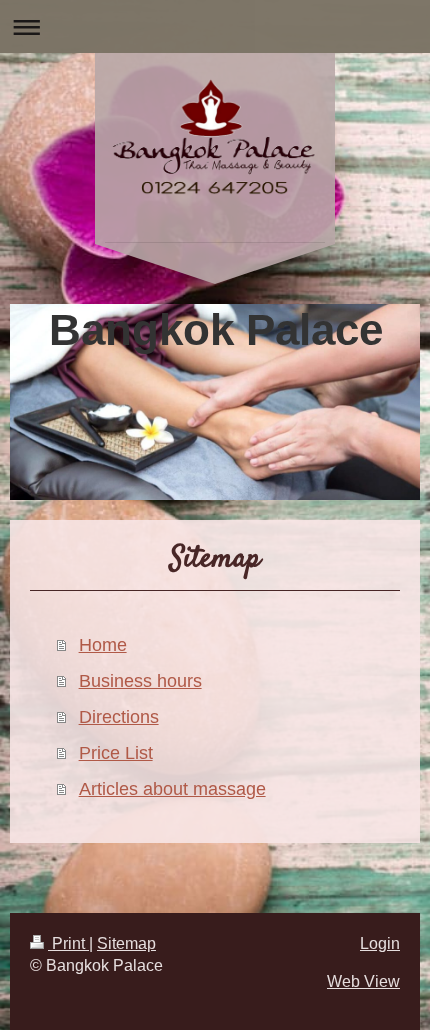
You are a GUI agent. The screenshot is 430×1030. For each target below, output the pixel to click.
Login (380, 943)
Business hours (140, 681)
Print (68, 943)
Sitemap (126, 943)
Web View (363, 981)
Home (103, 645)
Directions (119, 717)
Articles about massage (172, 789)
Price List (116, 753)
